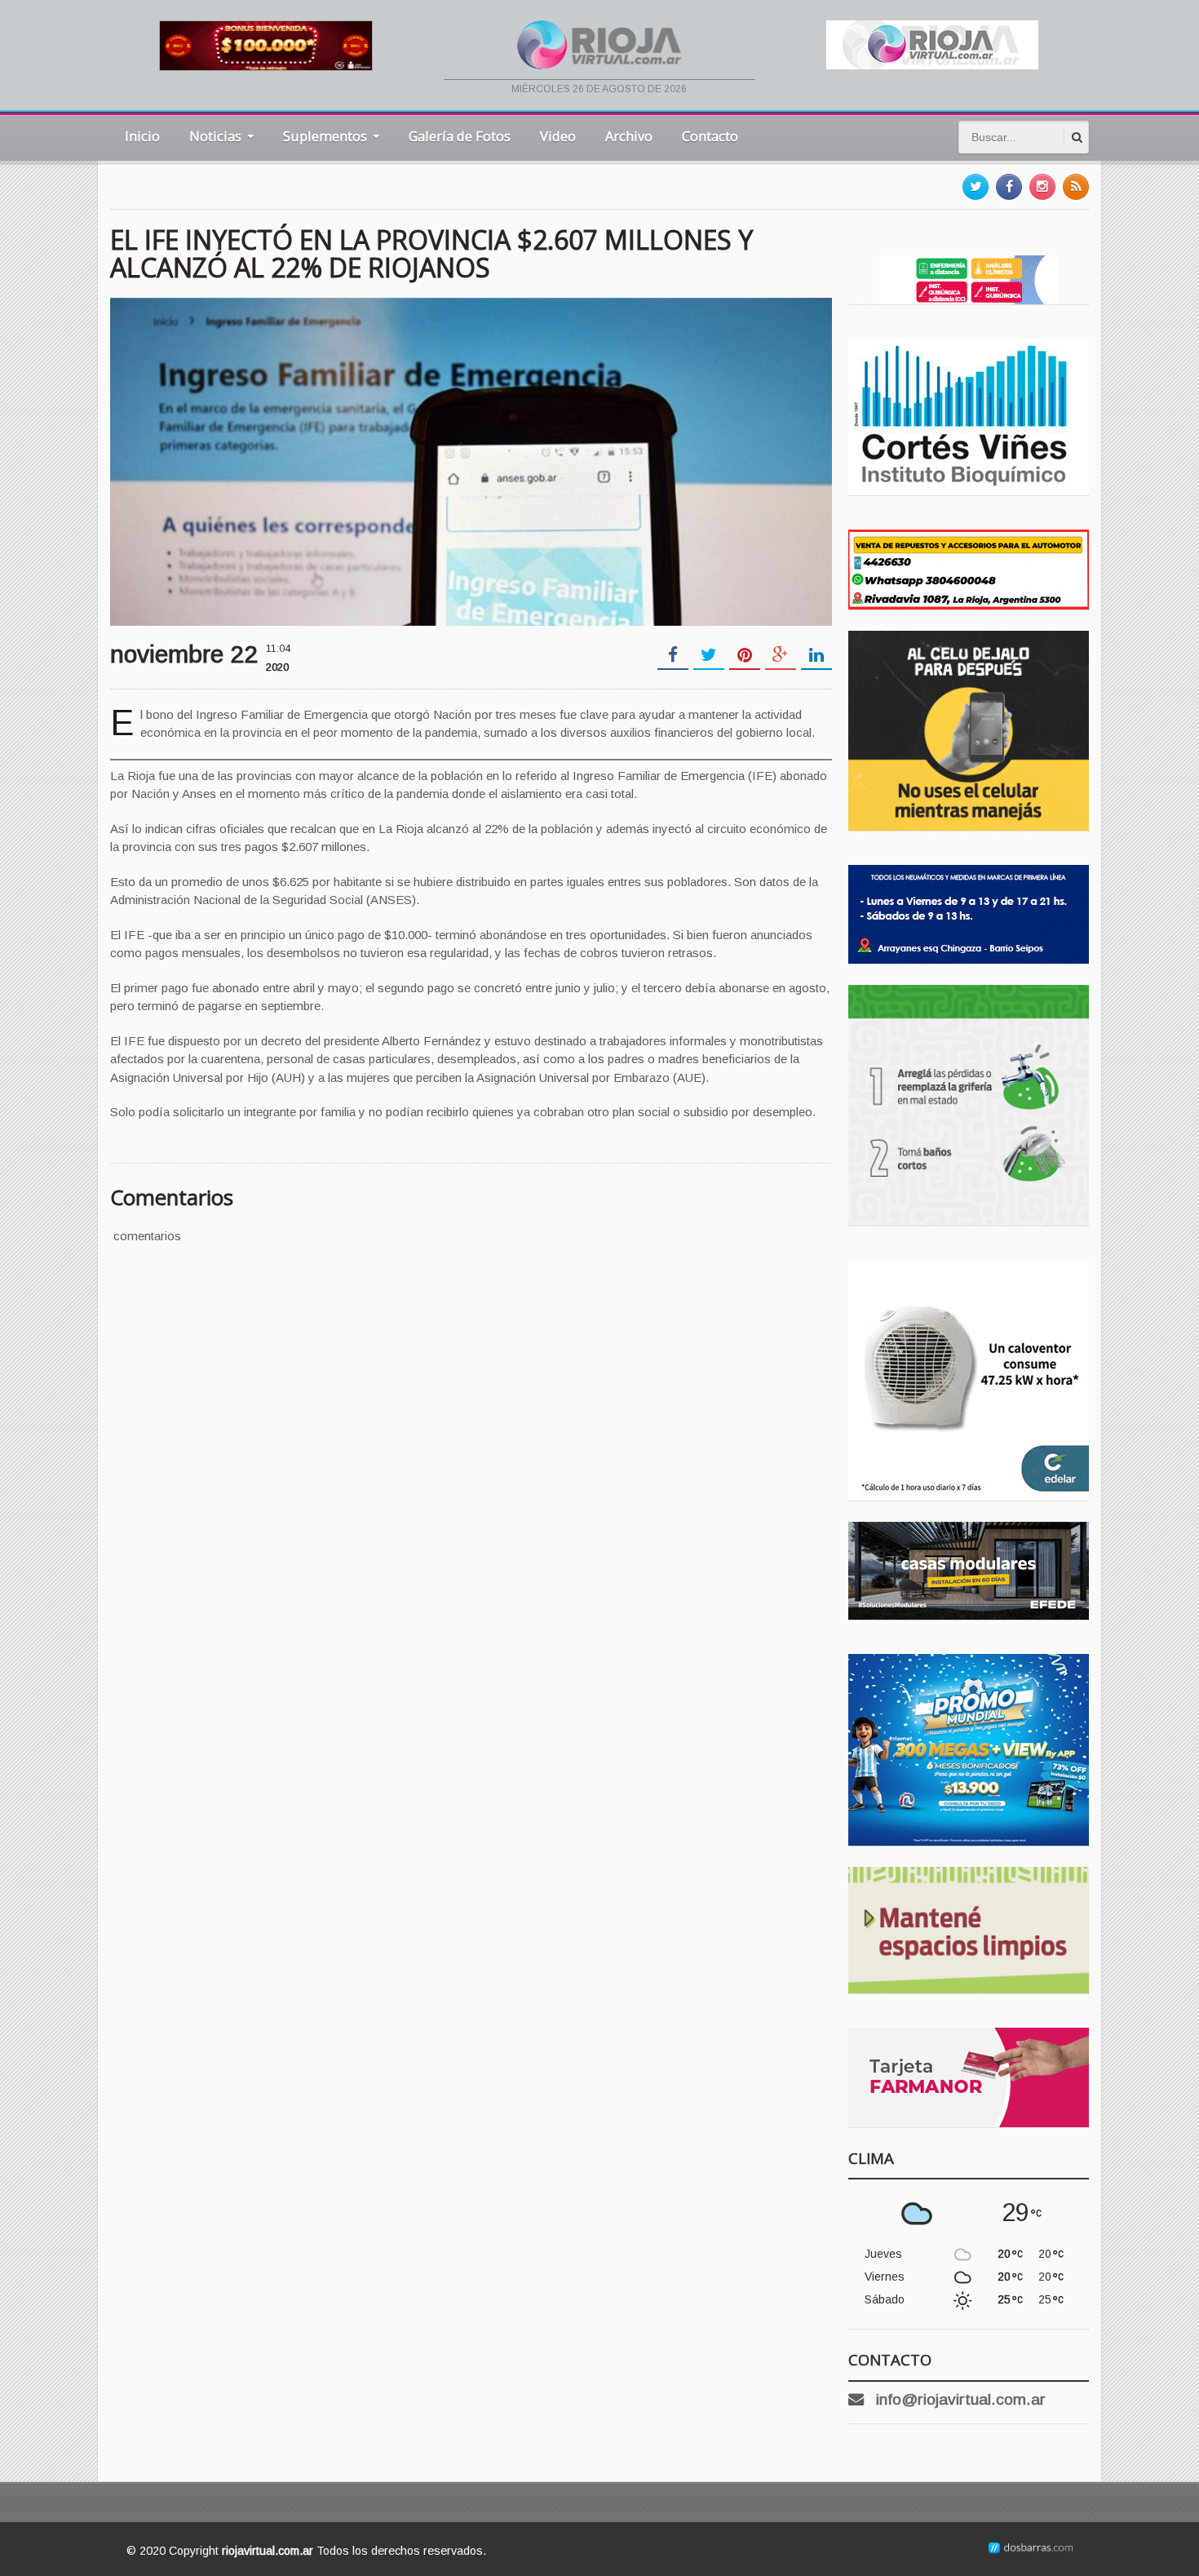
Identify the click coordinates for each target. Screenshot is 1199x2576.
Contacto (710, 136)
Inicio (142, 136)
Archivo (629, 136)
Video (558, 136)
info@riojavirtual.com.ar (961, 2399)
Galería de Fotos (460, 136)
